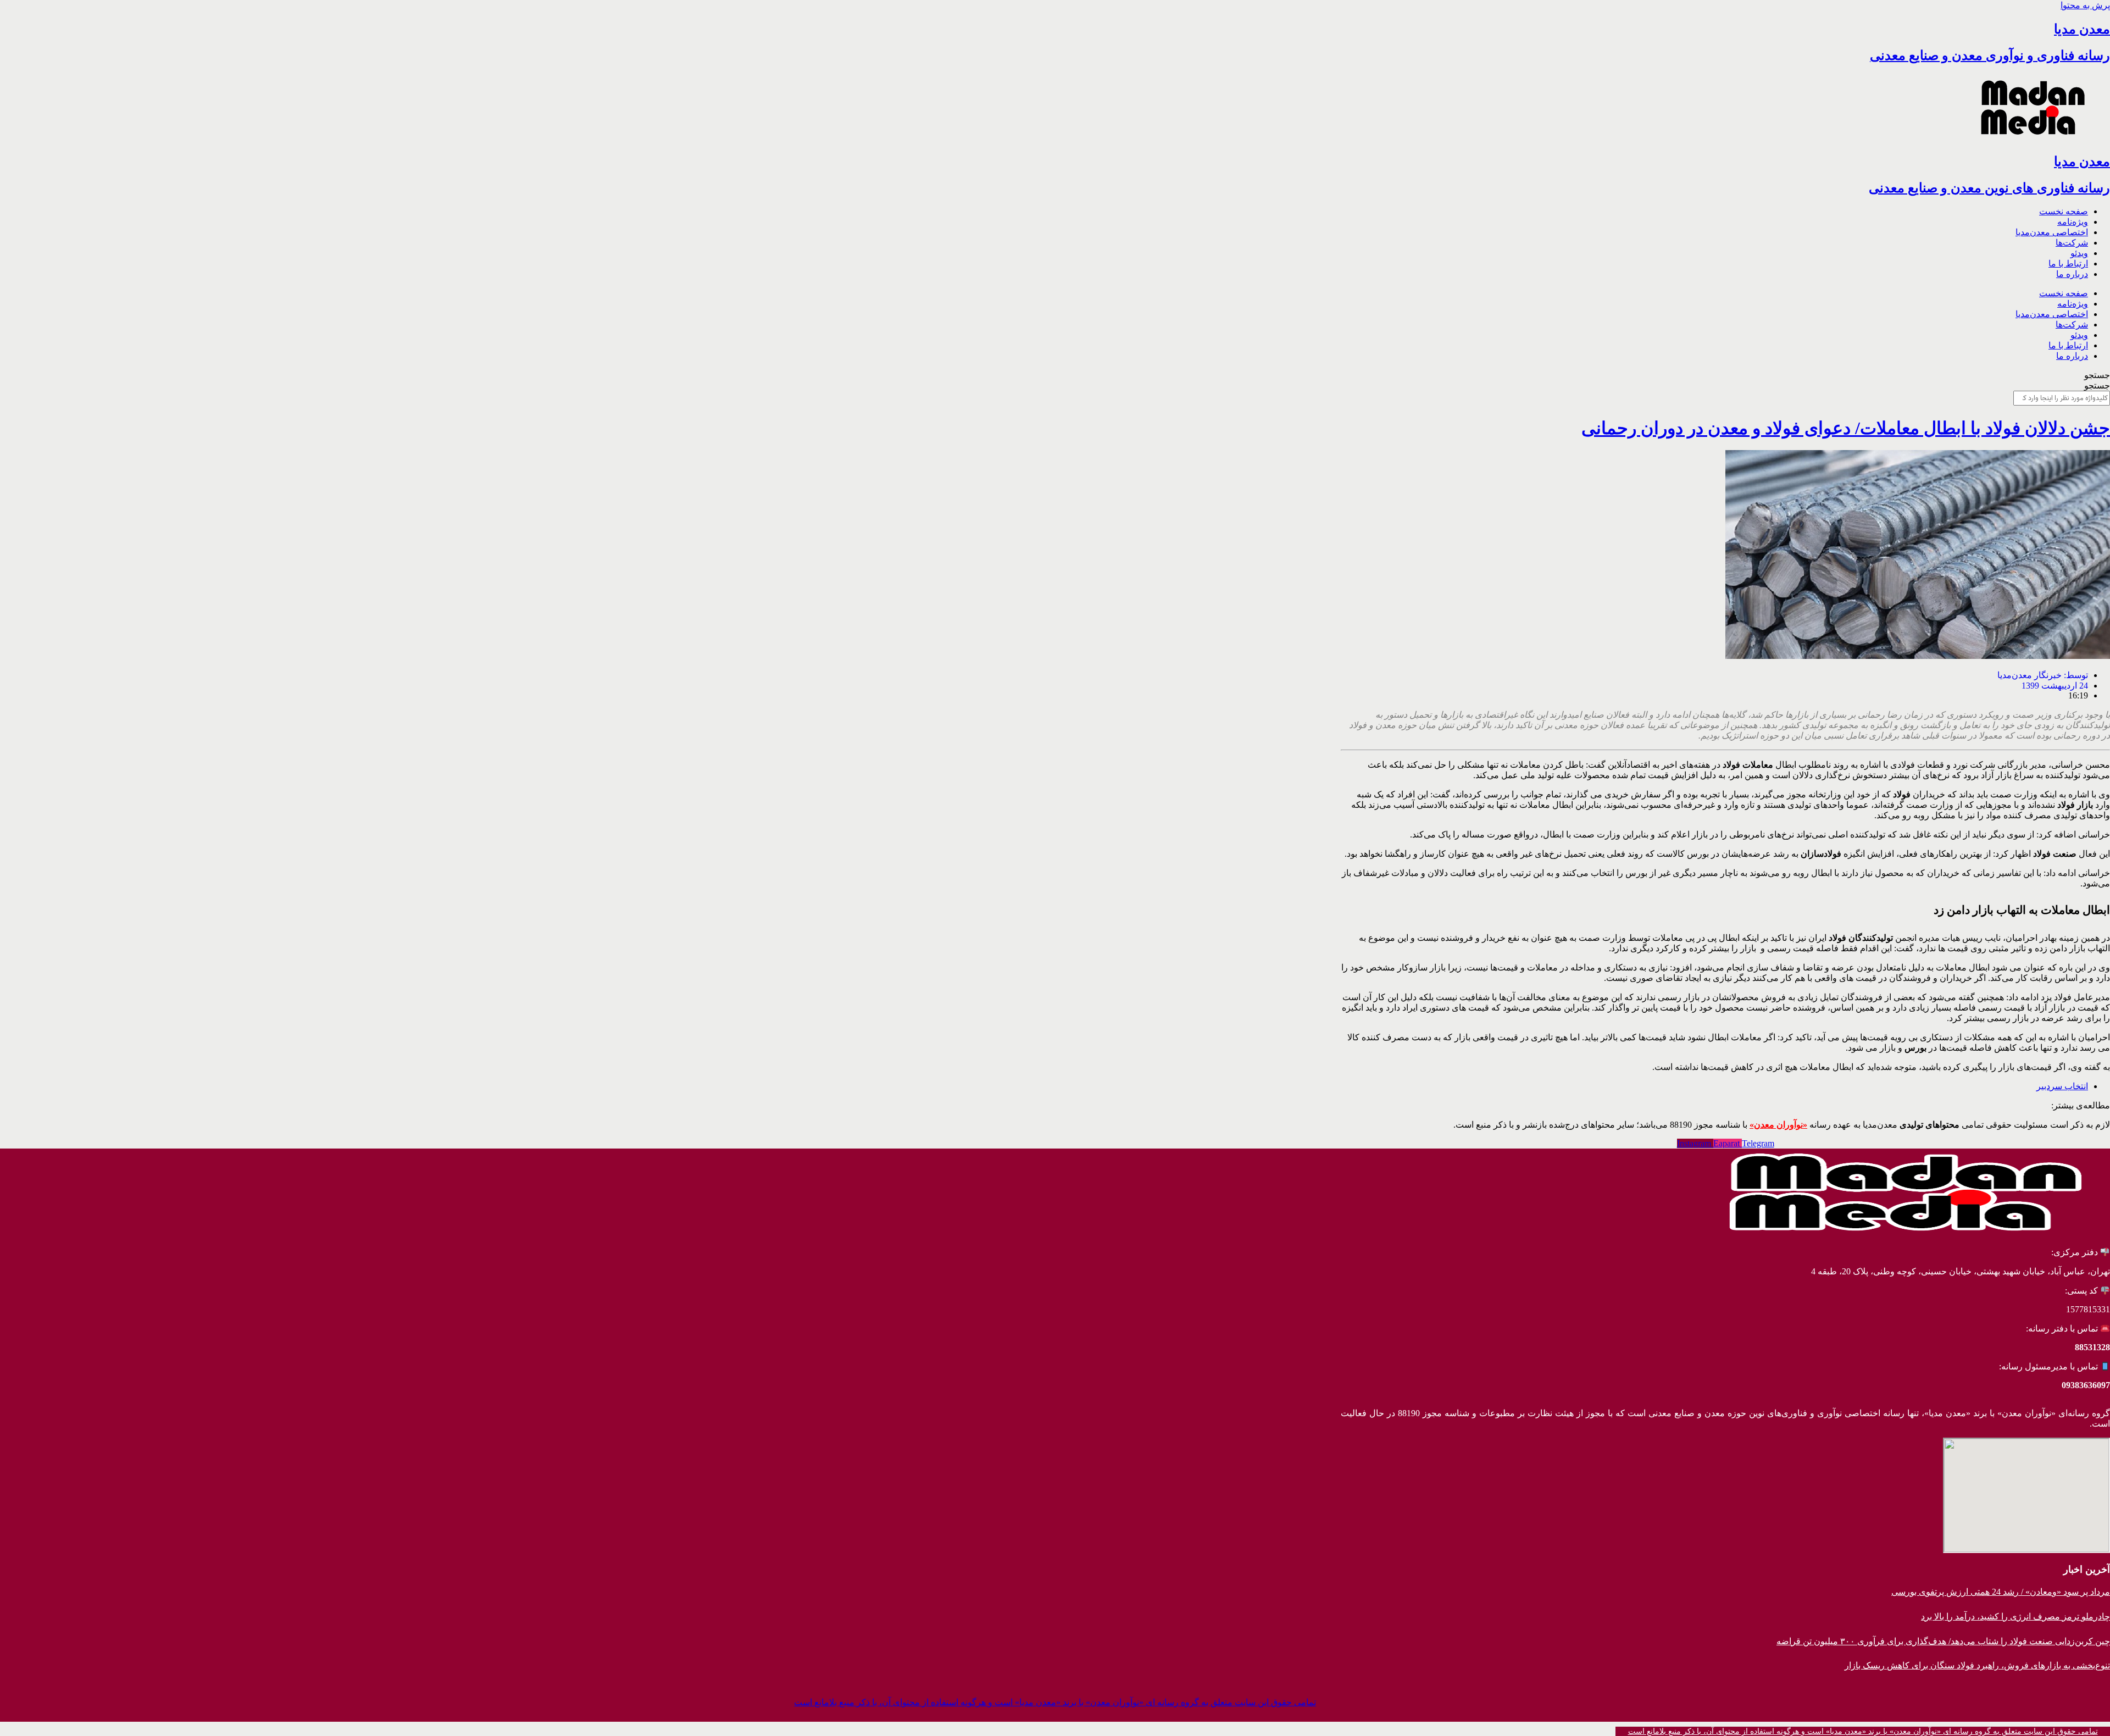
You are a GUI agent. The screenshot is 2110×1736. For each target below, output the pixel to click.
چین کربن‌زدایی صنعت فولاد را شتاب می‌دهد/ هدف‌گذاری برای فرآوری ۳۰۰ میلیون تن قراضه (1943, 1641)
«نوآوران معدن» (1778, 1125)
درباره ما (2072, 274)
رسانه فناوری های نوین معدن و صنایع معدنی (1989, 188)
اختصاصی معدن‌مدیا (2052, 232)
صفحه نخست (2064, 211)
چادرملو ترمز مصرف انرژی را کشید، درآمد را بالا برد (2015, 1616)
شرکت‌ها (2072, 243)
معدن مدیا (2082, 29)
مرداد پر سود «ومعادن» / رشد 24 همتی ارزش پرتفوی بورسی (2001, 1592)
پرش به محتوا (2085, 5)
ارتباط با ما (2068, 264)
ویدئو (2079, 253)
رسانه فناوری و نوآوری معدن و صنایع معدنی (1990, 56)
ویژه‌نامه (2073, 222)
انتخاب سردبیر (2062, 1086)
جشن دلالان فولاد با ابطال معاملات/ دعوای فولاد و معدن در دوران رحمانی (1846, 428)
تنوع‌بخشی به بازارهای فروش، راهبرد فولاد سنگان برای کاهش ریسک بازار (1977, 1665)
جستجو (2097, 375)
